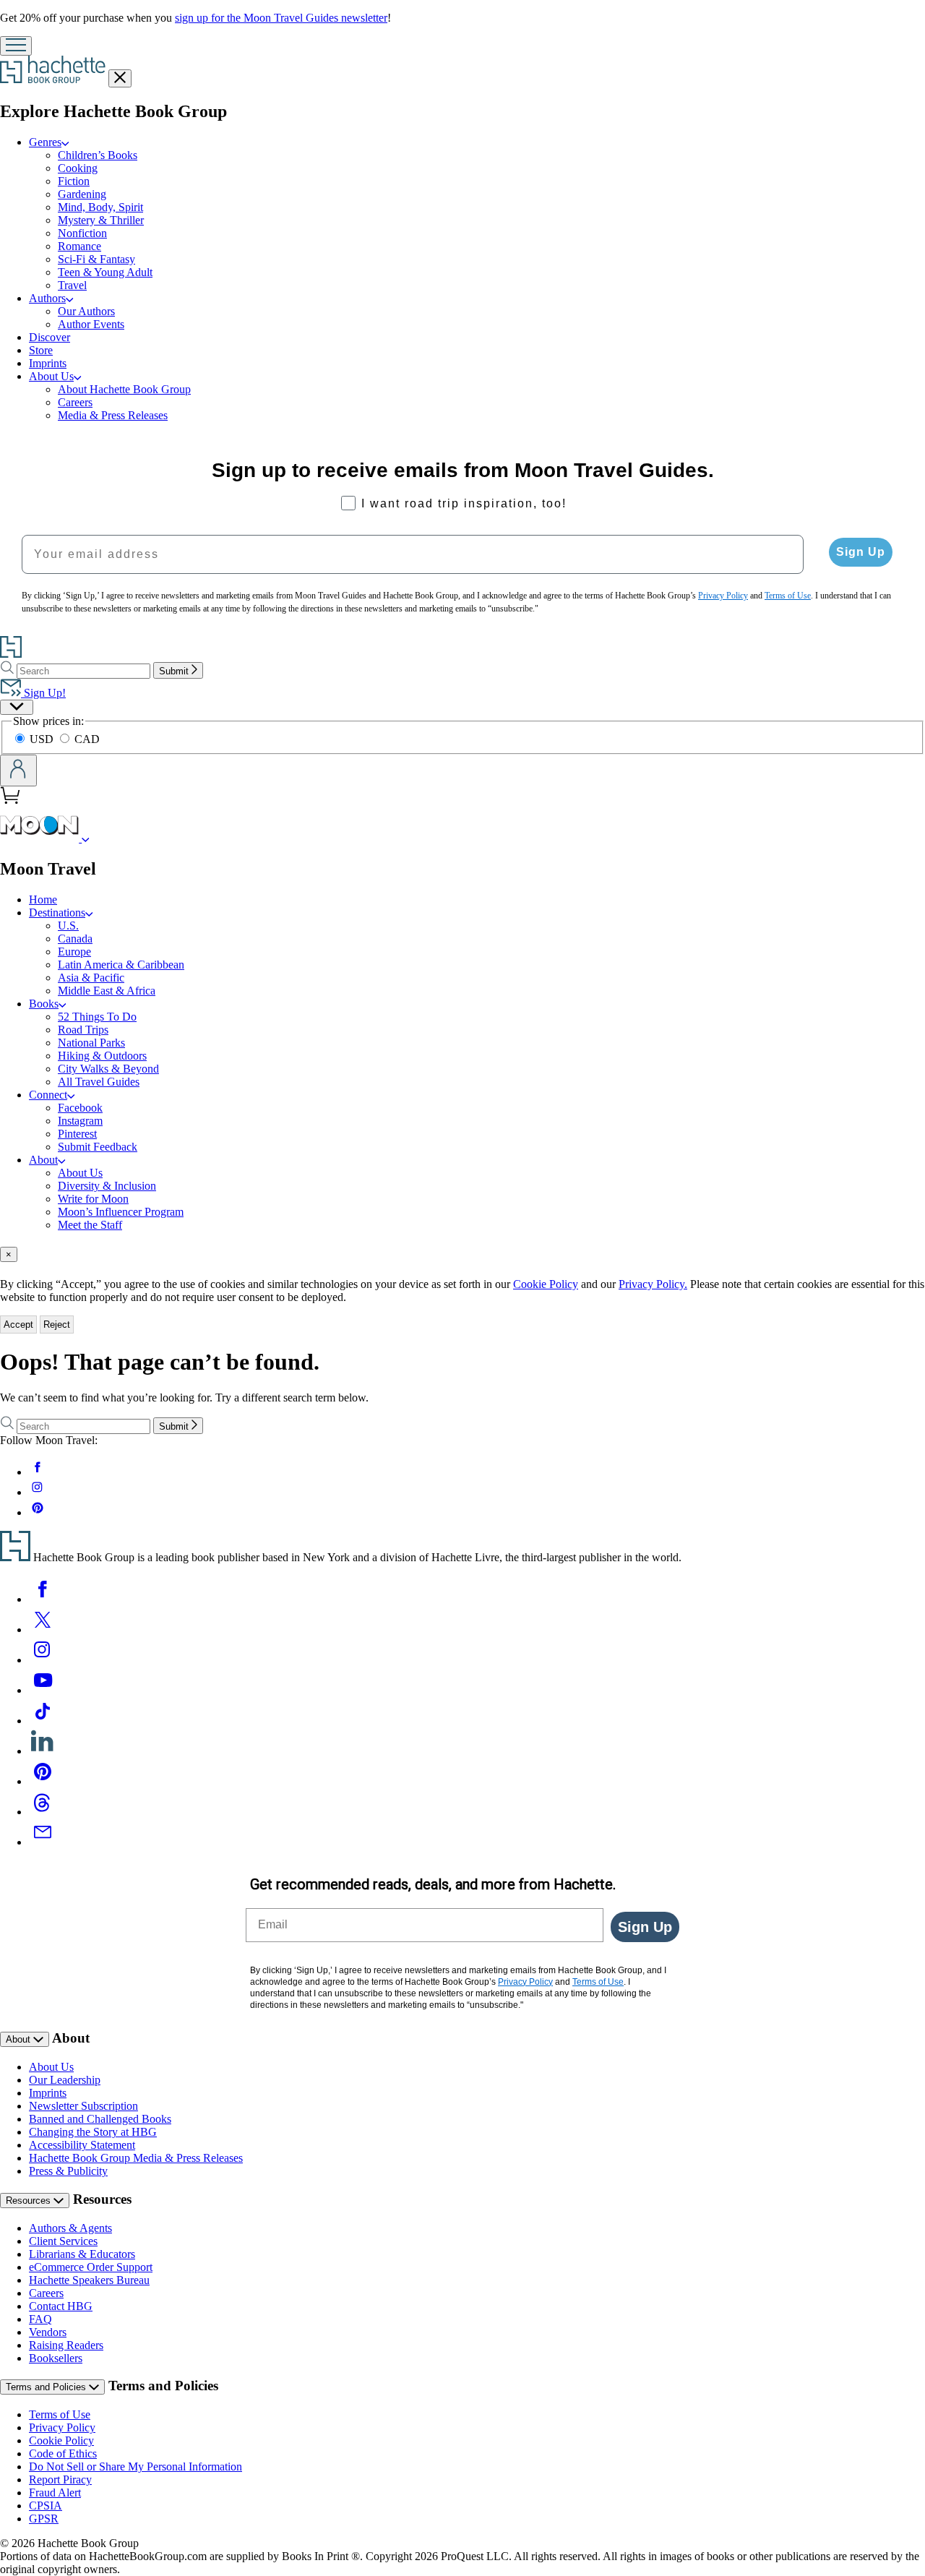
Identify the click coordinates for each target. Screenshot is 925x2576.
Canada (75, 939)
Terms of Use (60, 2414)
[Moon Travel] (86, 838)
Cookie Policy (546, 1284)
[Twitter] (43, 1630)
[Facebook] (43, 1599)
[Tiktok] (43, 1721)
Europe (74, 952)
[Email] (43, 1842)
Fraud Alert (55, 2493)
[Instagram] (43, 1660)
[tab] (462, 1254)
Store (41, 350)
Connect (48, 1095)
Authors (47, 298)
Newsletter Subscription (83, 2106)
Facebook (80, 1108)
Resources (30, 2201)
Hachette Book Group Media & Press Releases (136, 2158)
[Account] (18, 770)
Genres (45, 142)
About (43, 1160)
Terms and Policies (47, 2387)
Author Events (91, 324)
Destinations (57, 913)
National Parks (91, 1043)
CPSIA (46, 2506)
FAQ (40, 2319)
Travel (72, 285)
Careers (75, 402)
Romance (79, 246)
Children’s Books (98, 155)
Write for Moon (93, 1199)
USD (43, 739)
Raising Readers (66, 2345)
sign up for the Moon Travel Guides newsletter (281, 18)
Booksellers (56, 2358)
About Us (51, 376)
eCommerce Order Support (91, 2267)
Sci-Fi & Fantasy (96, 259)
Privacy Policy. (653, 1284)
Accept (18, 1325)
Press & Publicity (68, 2171)
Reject (57, 1325)
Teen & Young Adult (105, 272)
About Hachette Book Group (124, 389)
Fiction (74, 181)
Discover (50, 337)
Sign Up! (43, 693)
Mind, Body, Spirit (100, 207)
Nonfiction (82, 233)
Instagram (80, 1121)
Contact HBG (61, 2306)
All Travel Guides (99, 1082)
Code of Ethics (63, 2453)
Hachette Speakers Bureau (89, 2280)
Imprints (48, 363)
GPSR (44, 2519)
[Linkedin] (43, 1751)
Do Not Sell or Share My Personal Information (135, 2466)
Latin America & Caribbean (121, 965)
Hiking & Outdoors (102, 1056)
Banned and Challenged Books (100, 2119)
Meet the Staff (90, 1225)
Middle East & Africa (107, 991)
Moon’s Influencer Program (121, 1212)
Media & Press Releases (113, 415)
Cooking (78, 168)
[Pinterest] (43, 1781)
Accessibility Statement (82, 2145)
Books (44, 1004)
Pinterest (77, 1134)
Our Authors (86, 311)
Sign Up (861, 552)
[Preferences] (17, 707)
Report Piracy (60, 2480)
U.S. (68, 926)
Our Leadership (65, 2080)
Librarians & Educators (82, 2254)
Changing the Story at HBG (93, 2132)
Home (43, 900)
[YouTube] (43, 1690)
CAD (87, 739)
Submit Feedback (98, 1147)
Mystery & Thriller (101, 220)
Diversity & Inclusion (107, 1186)
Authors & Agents (70, 2228)
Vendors (48, 2332)
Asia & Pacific (91, 978)
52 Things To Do (97, 1017)
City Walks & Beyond (108, 1069)
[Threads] (43, 1812)
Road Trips (83, 1030)
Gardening (82, 194)
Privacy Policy (62, 2427)
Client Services (63, 2241)
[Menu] (16, 46)
